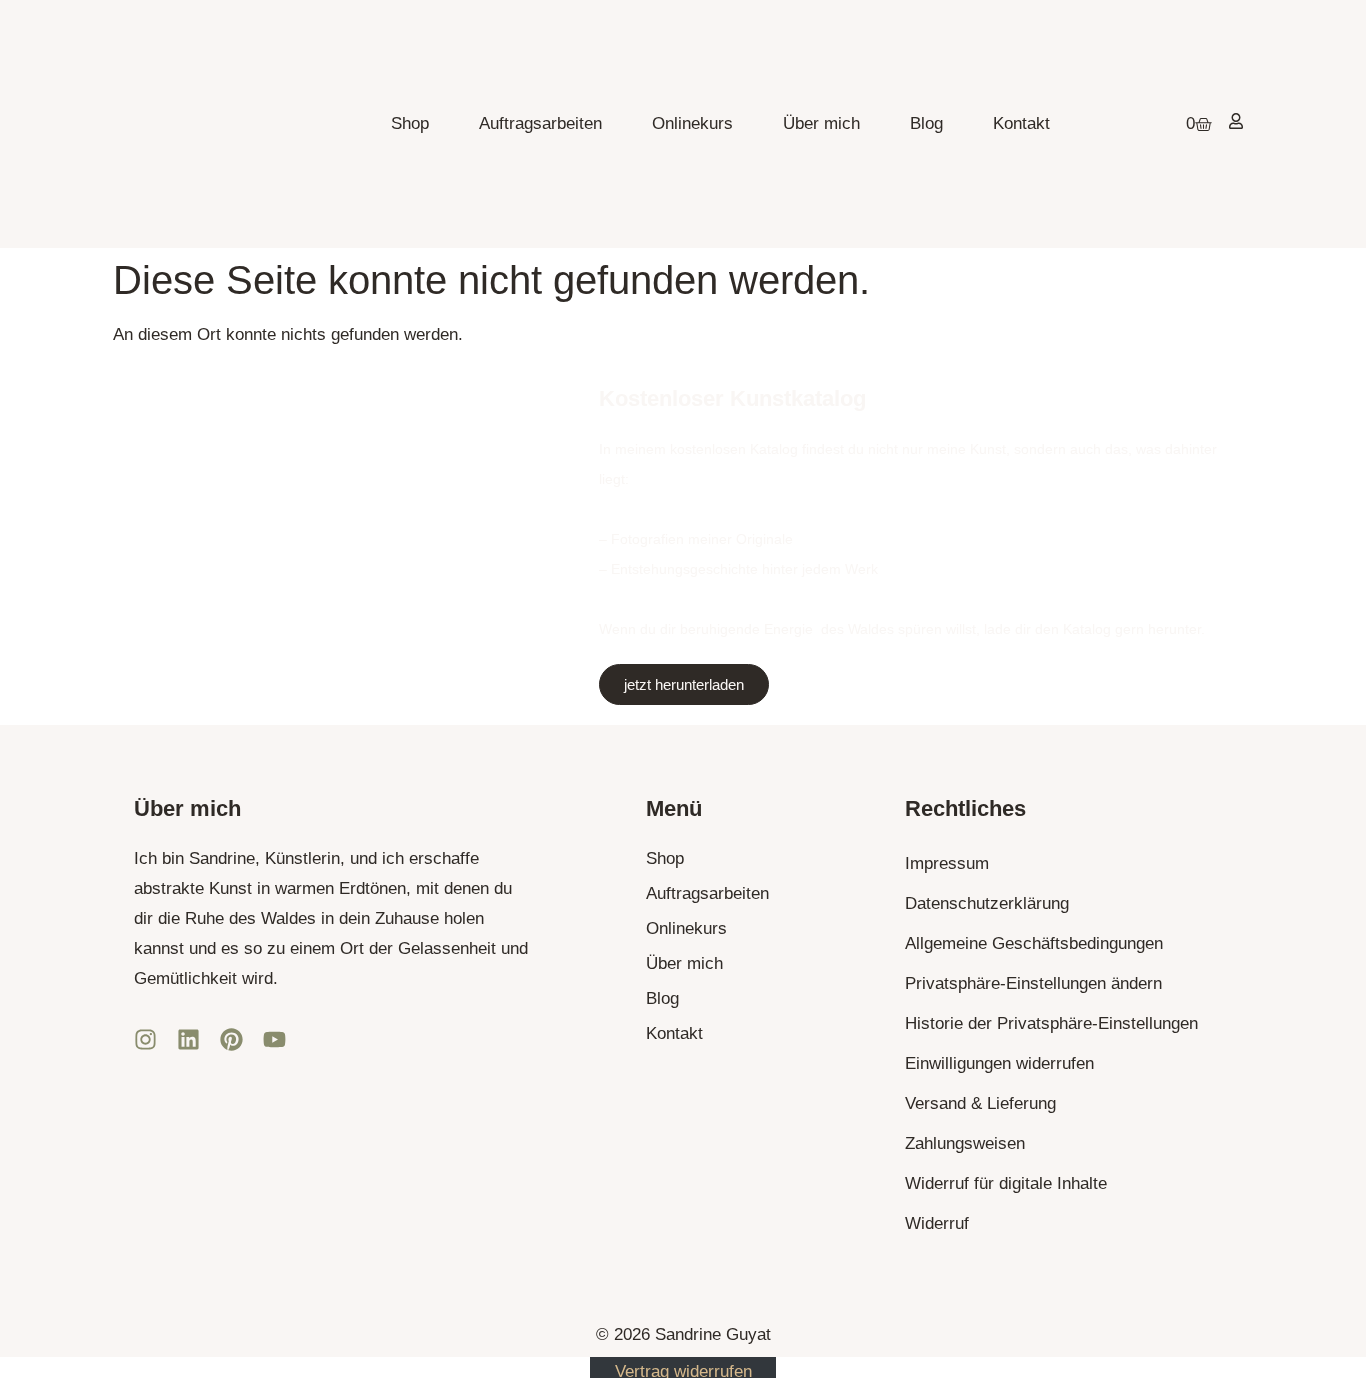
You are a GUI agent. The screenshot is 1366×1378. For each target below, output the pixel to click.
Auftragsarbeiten (540, 123)
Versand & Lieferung (980, 1103)
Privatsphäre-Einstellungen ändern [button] (1033, 983)
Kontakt (1021, 123)
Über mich (821, 123)
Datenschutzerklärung (987, 903)
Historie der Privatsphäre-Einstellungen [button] (1051, 1023)
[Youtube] (274, 1039)
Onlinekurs (692, 123)
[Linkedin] (188, 1039)
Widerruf (937, 1223)
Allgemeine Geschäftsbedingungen (1034, 943)
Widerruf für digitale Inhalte (1006, 1183)
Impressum (947, 863)
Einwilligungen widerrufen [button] (999, 1063)
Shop (410, 123)
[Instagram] (145, 1039)
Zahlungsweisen (965, 1143)
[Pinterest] (231, 1039)
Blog (926, 123)
